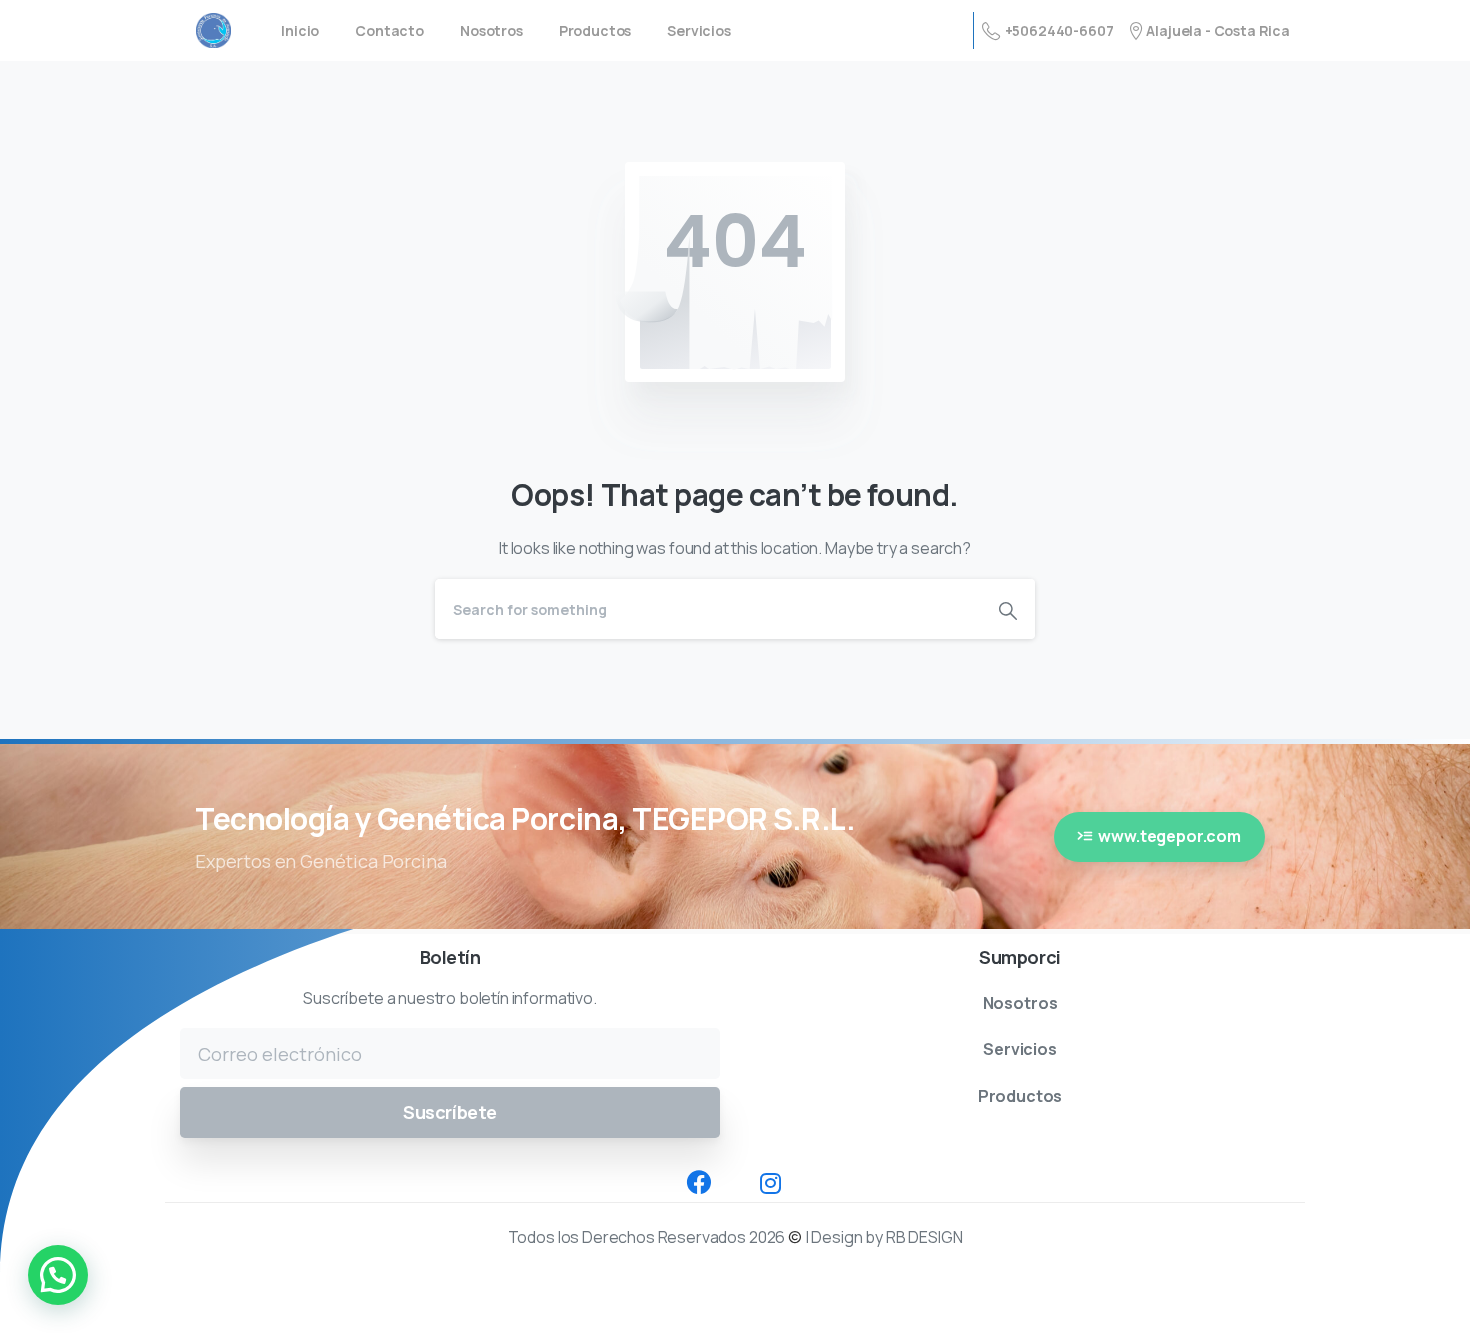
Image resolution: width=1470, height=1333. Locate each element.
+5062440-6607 (1059, 30)
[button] (58, 1275)
